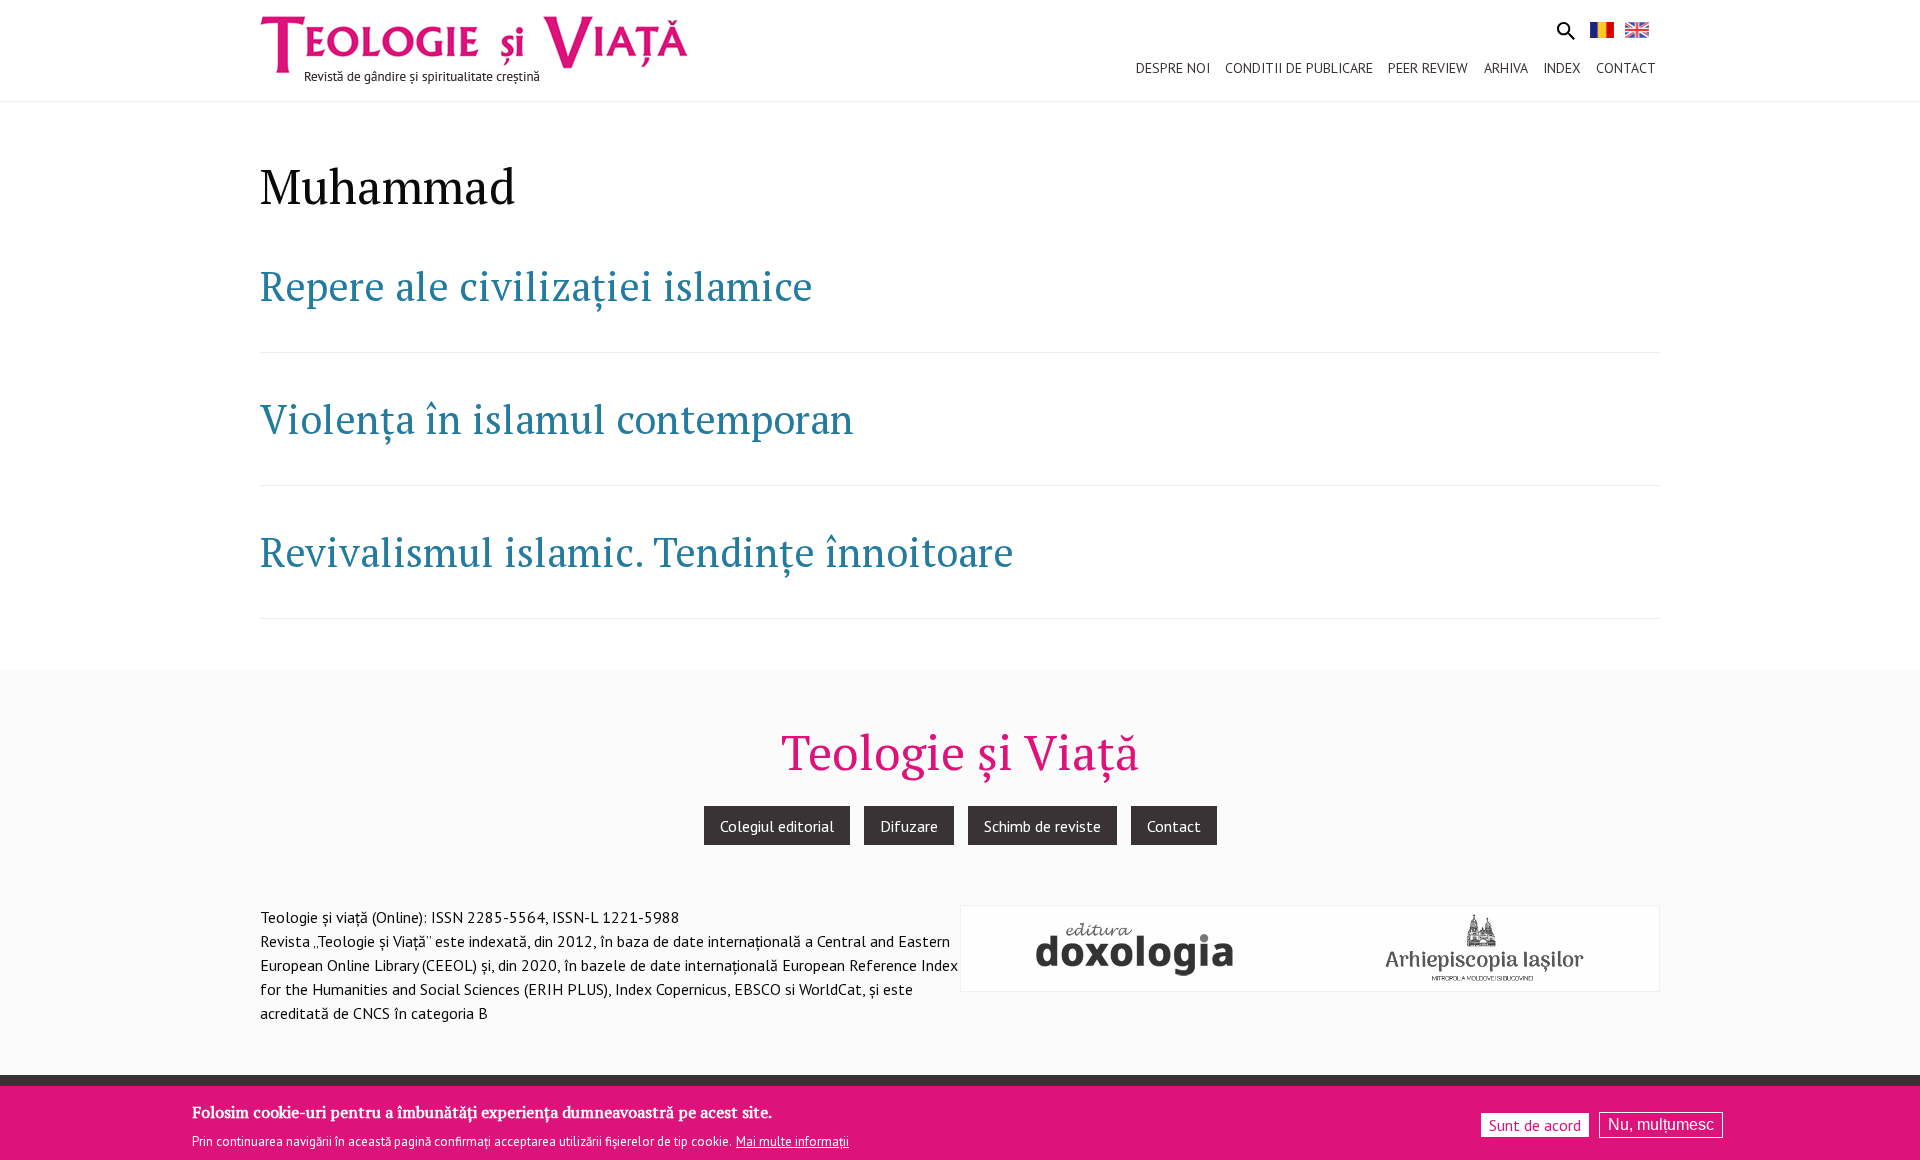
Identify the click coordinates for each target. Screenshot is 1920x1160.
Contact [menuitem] (1626, 68)
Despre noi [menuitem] (1173, 68)
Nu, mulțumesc (1661, 1124)
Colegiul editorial (777, 826)
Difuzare (909, 826)
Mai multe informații (792, 1141)
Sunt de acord (1535, 1125)
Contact (1174, 826)
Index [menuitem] (1562, 68)
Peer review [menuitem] (1428, 68)
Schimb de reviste (1042, 826)
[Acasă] (474, 48)
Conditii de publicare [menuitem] (1299, 68)
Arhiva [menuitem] (1506, 68)
